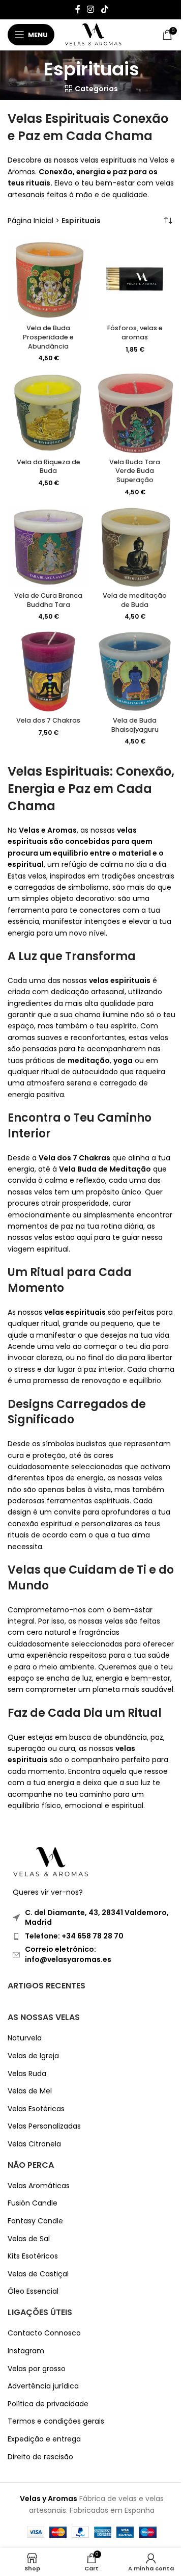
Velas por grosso (37, 2369)
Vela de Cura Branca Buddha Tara (48, 600)
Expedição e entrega (44, 2439)
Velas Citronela (34, 2144)
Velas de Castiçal (38, 2274)
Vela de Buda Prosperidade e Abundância (48, 337)
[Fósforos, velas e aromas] (135, 279)
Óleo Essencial (33, 2292)
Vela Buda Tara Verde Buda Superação (135, 471)
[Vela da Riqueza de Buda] (48, 413)
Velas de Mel (30, 2091)
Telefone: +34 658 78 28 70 (74, 1936)
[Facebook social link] (78, 9)
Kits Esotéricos (33, 2257)
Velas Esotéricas (36, 2109)
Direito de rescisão (40, 2457)
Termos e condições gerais (56, 2422)
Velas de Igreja (33, 2056)
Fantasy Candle (35, 2221)
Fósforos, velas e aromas (135, 333)
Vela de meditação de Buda (135, 600)
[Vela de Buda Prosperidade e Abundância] (48, 279)
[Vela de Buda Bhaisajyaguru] (135, 672)
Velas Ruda (27, 2074)
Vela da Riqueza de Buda (49, 467)
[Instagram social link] (91, 9)
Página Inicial (30, 221)
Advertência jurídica (43, 2387)
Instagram (26, 2351)
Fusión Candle (33, 2204)
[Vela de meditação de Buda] (135, 547)
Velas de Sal (29, 2239)
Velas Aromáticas (39, 2186)
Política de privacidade (48, 2404)
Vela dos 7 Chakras (48, 720)
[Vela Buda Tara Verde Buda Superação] (135, 413)
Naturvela (25, 2039)
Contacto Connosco (44, 2334)
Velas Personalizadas (44, 2127)
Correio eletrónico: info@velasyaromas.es (68, 1955)
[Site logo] (93, 34)
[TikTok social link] (104, 9)
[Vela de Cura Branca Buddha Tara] (48, 547)
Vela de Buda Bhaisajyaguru (135, 725)
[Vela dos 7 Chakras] (48, 672)
